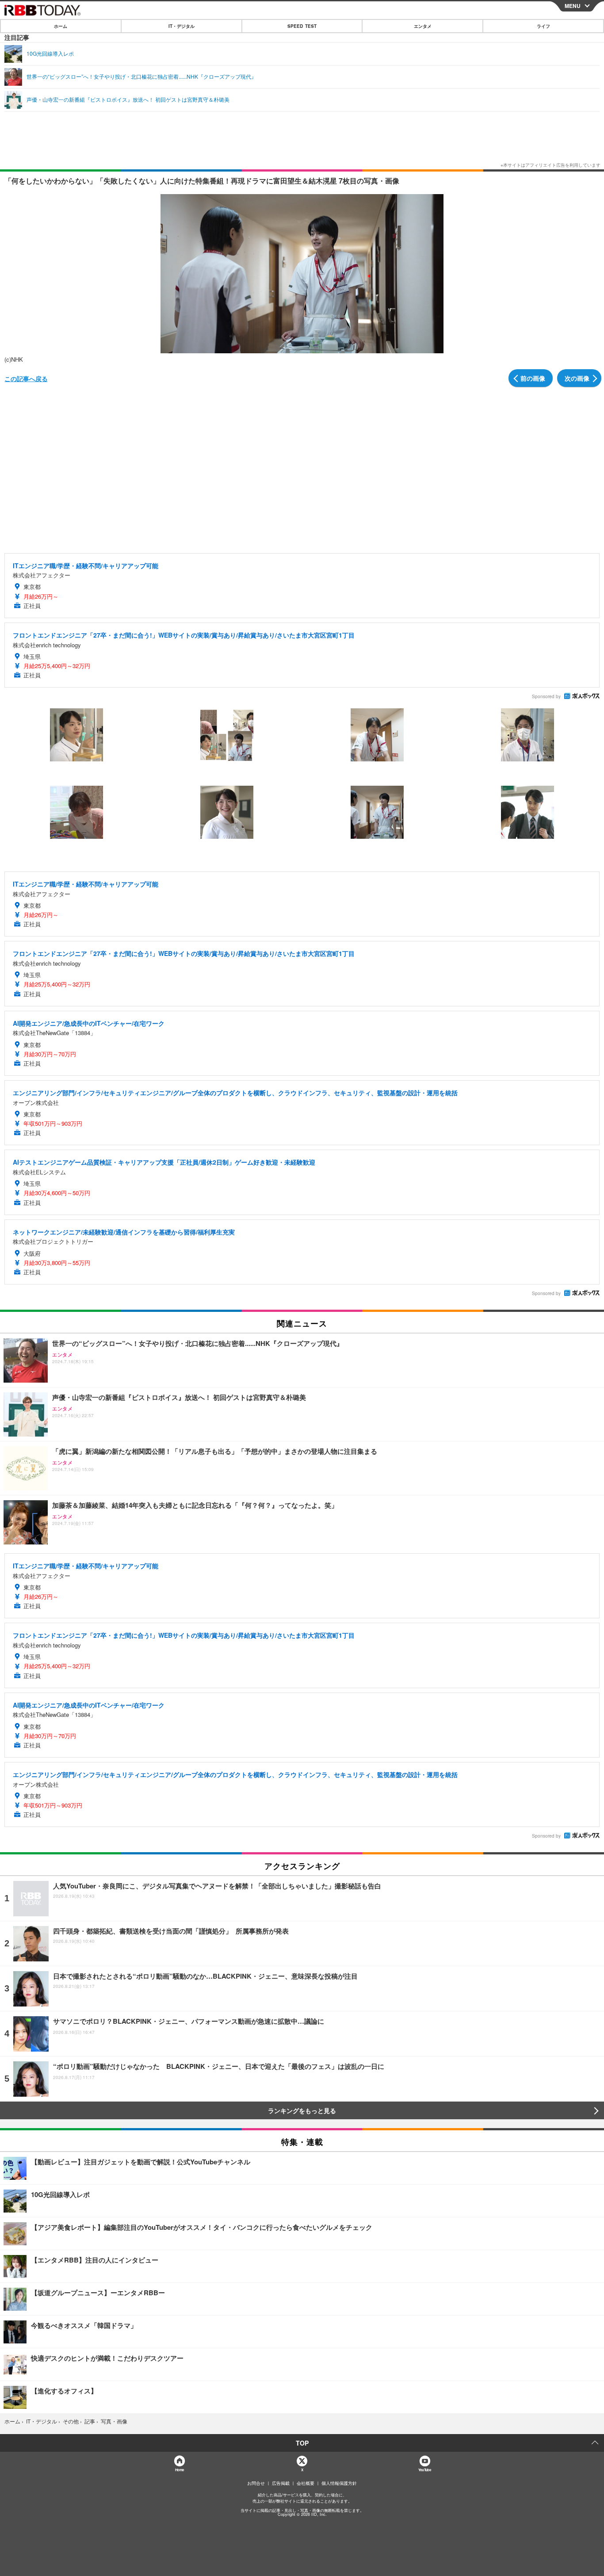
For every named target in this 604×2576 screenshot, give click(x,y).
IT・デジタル (182, 26)
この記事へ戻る (26, 378)
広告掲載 (281, 2483)
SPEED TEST (302, 26)
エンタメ (423, 26)
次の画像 (577, 378)
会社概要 (306, 2483)
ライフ (543, 26)
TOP (302, 2443)
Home (179, 2470)
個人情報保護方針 (339, 2483)
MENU (573, 6)
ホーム (61, 26)
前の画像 (533, 378)
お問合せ (256, 2483)
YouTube (424, 2470)
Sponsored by (546, 696)
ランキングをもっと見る (302, 2110)
